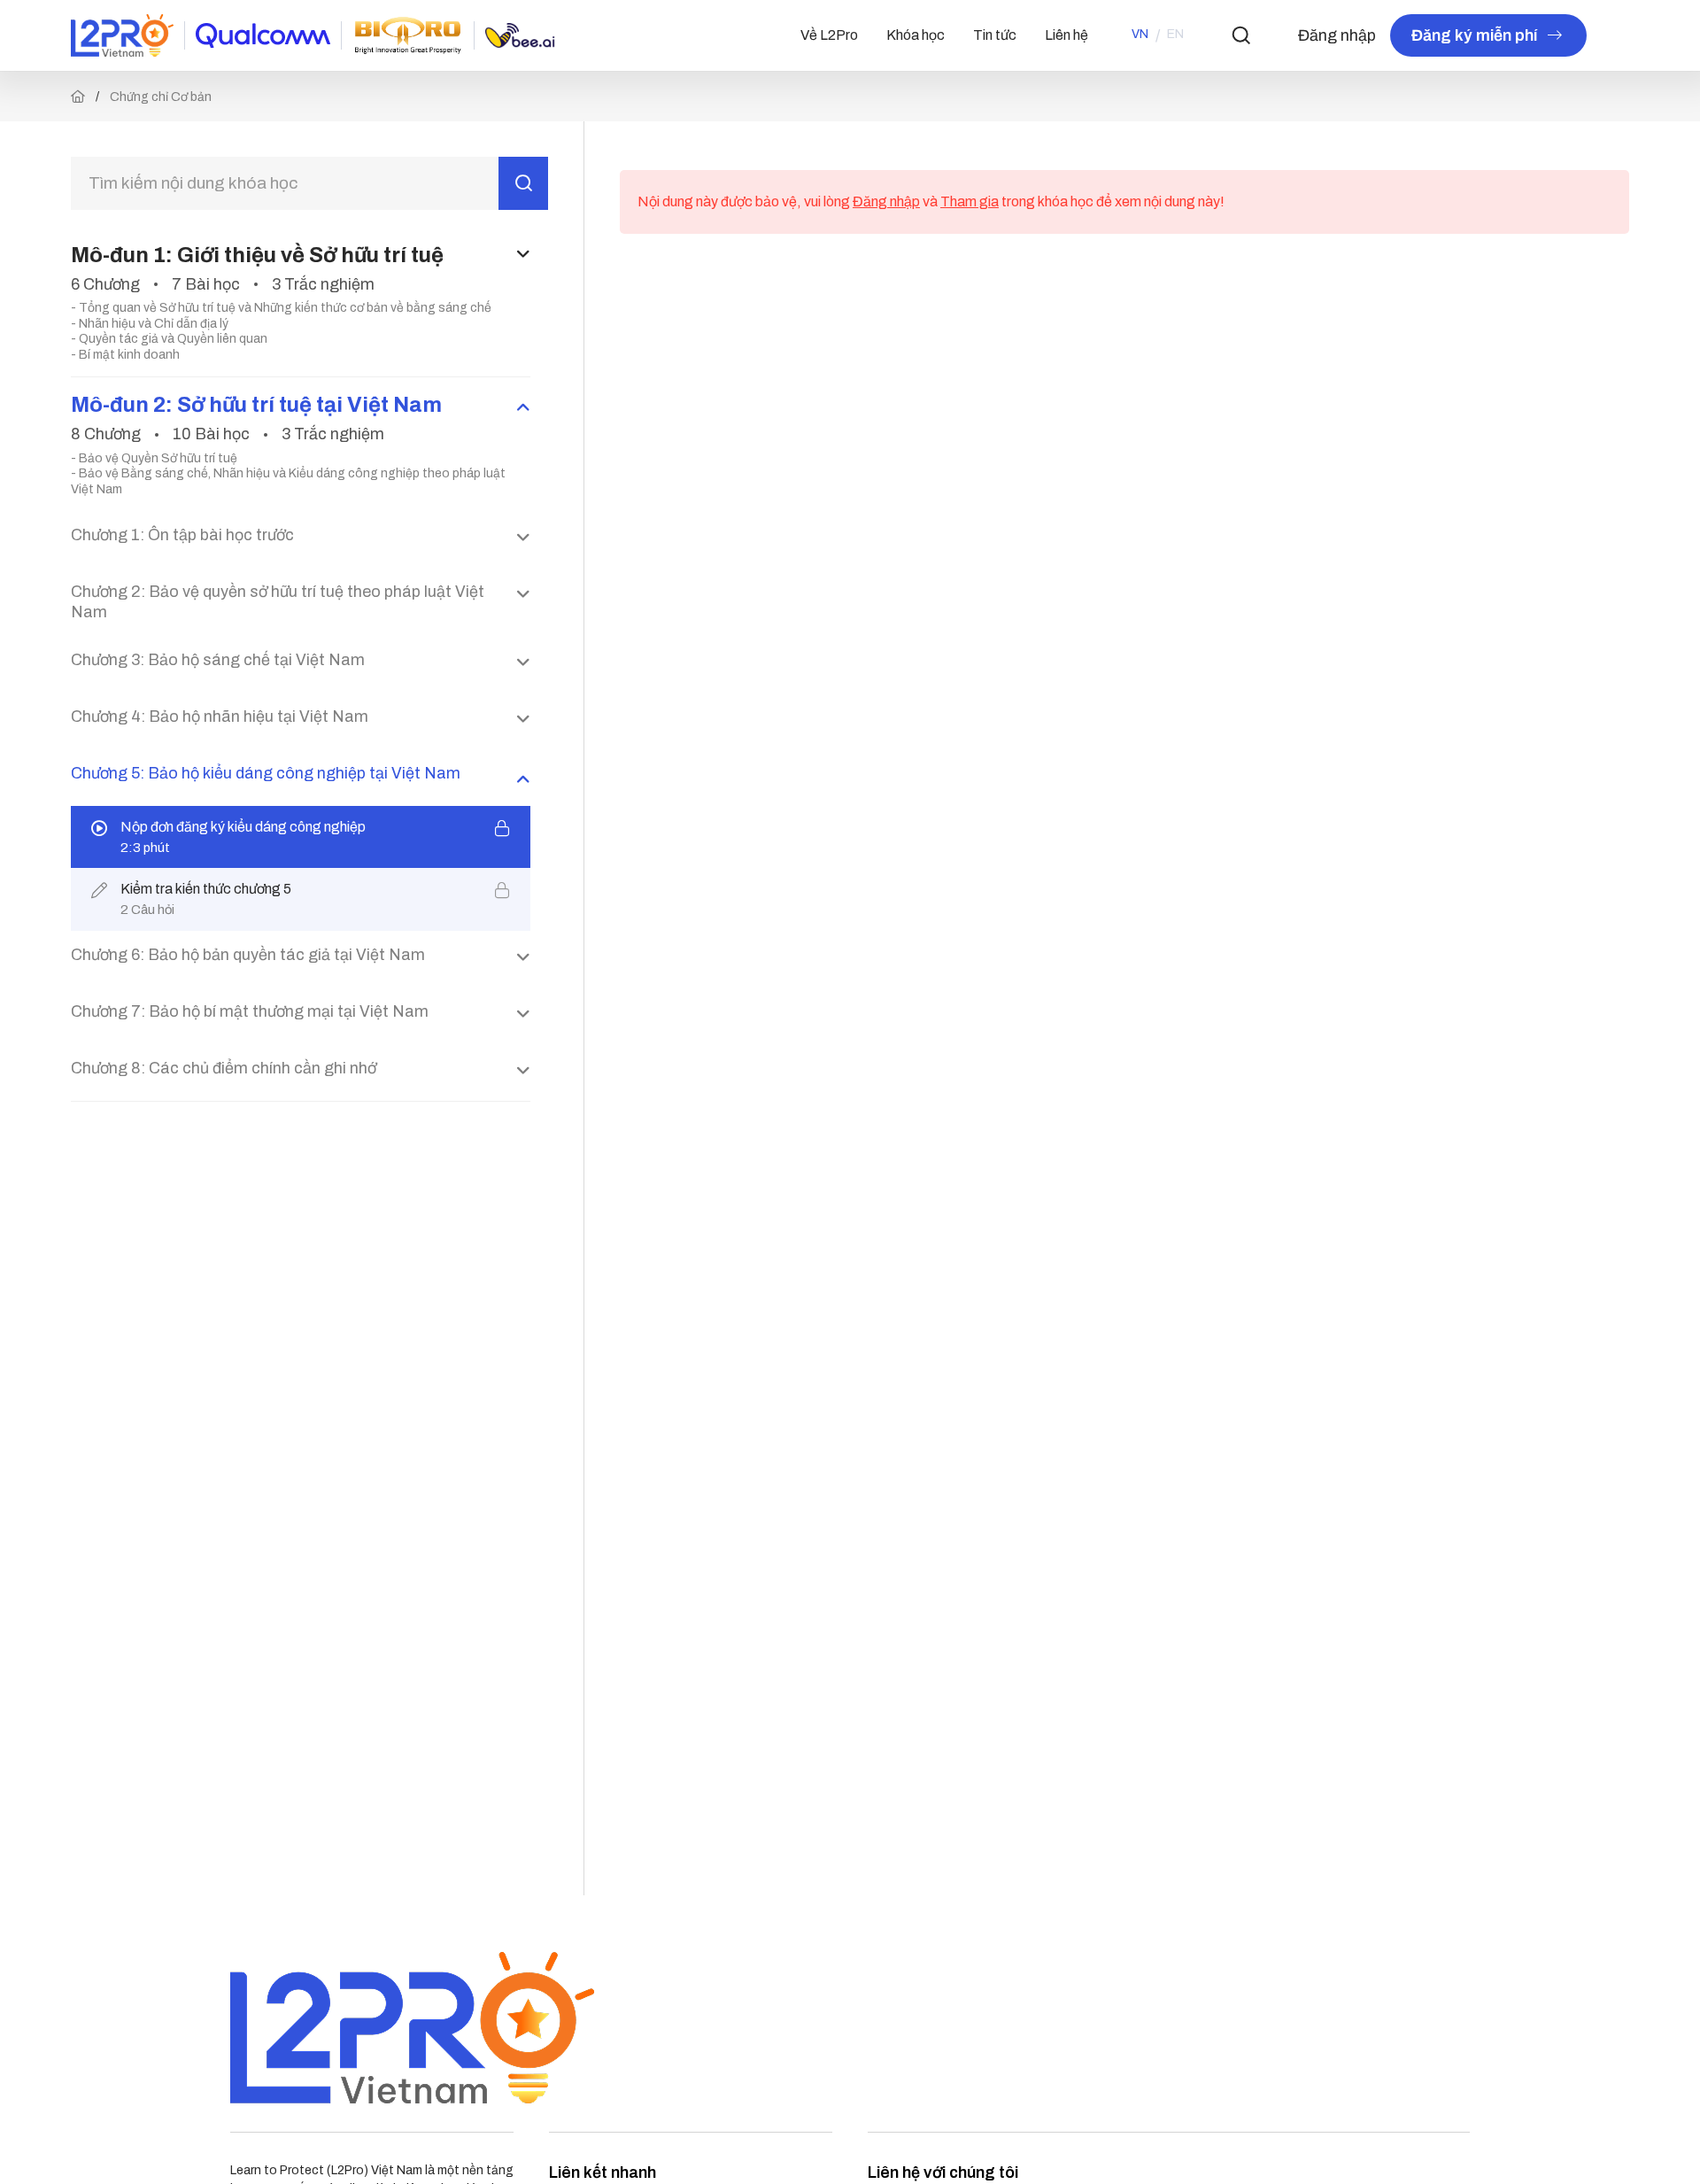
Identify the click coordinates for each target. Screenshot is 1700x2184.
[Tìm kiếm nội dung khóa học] (523, 183)
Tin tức (995, 35)
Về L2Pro (829, 35)
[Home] (78, 97)
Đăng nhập (1337, 35)
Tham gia (970, 201)
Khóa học (916, 35)
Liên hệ (1066, 35)
